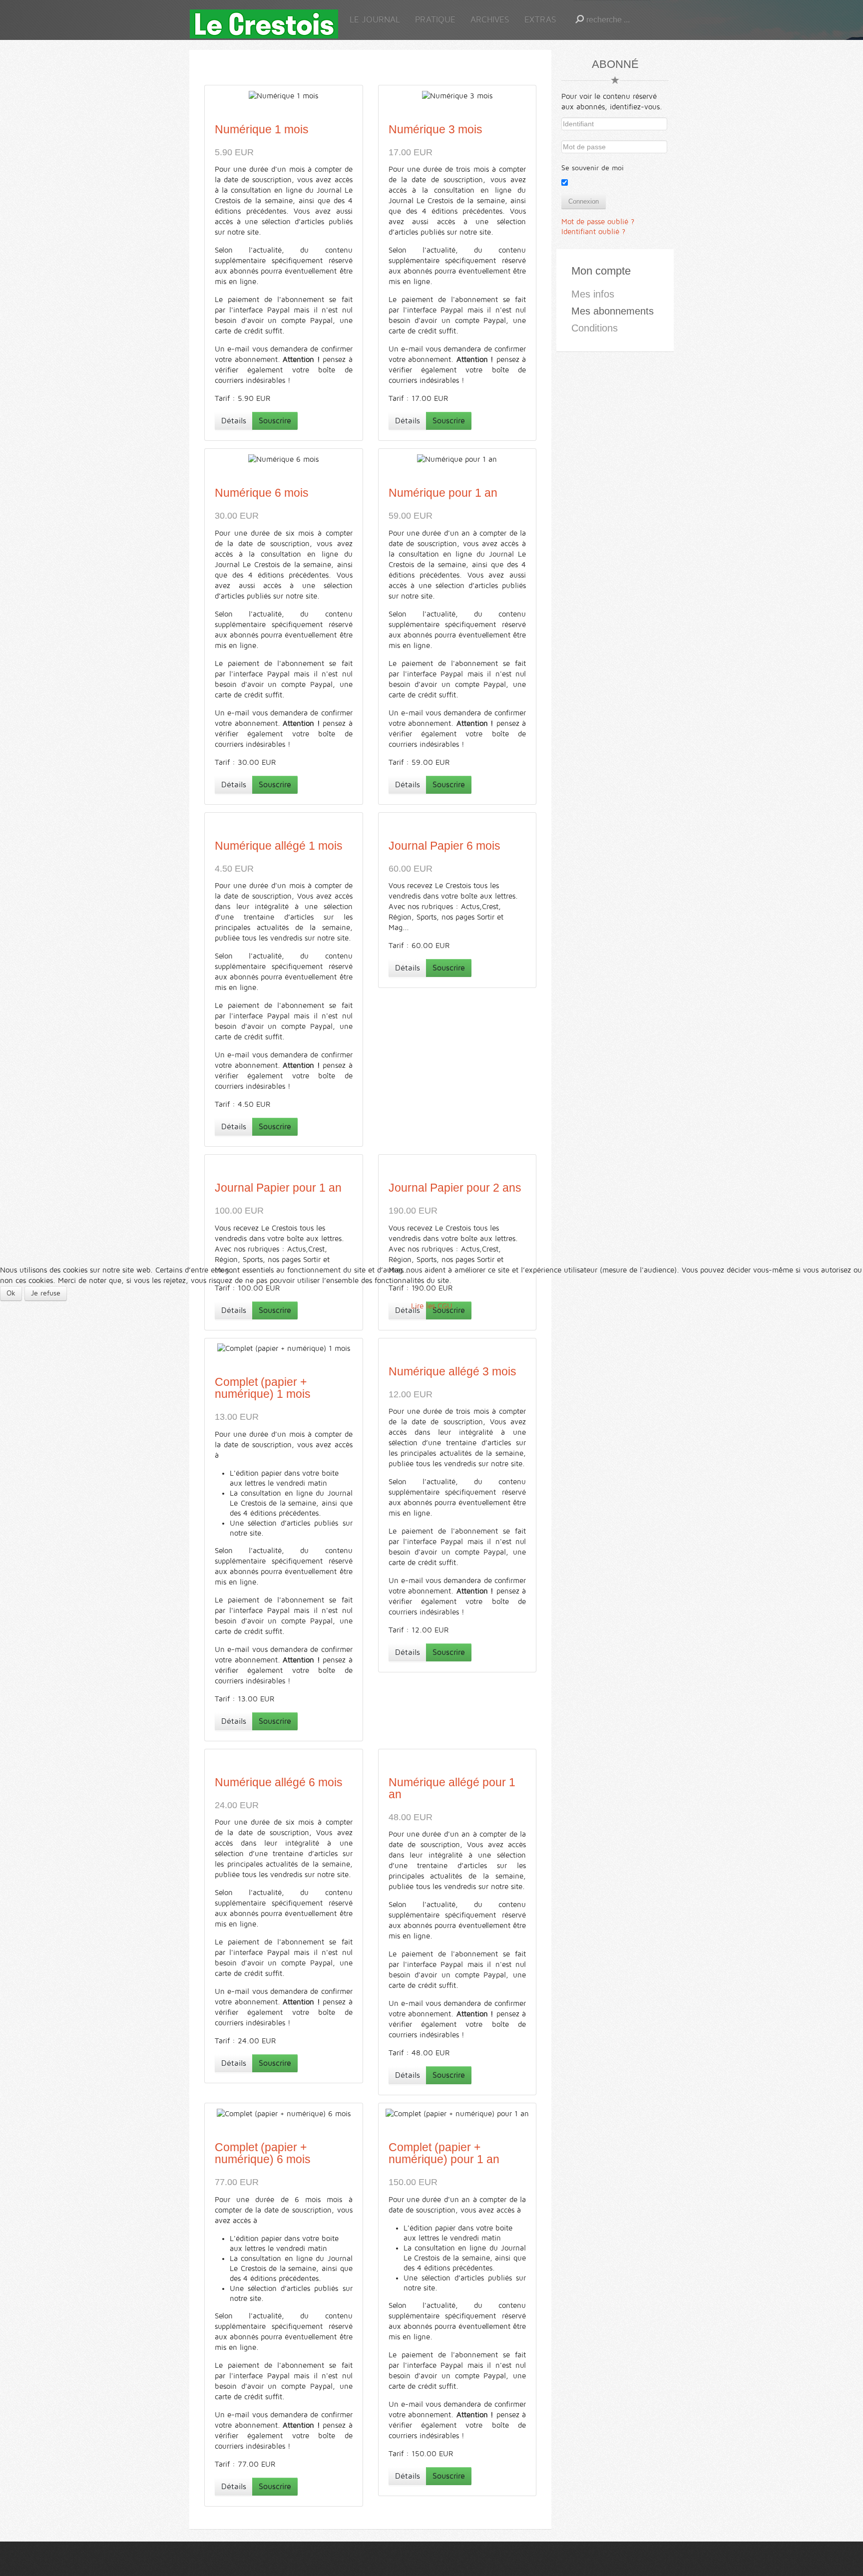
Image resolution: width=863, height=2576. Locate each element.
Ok (11, 1293)
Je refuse (46, 1293)
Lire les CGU (432, 1306)
